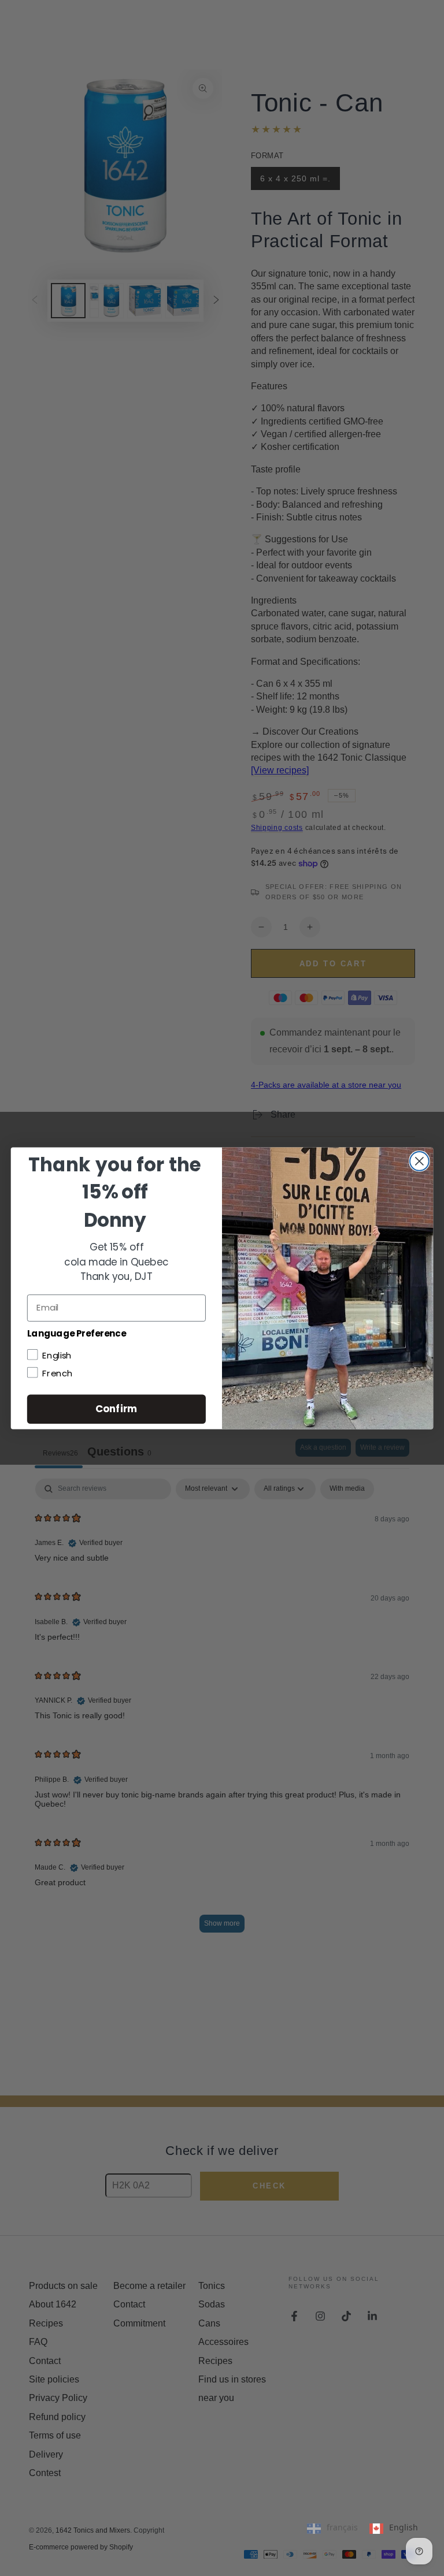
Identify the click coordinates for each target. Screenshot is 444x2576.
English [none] (404, 2527)
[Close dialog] (419, 1161)
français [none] (342, 2527)
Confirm (116, 1408)
